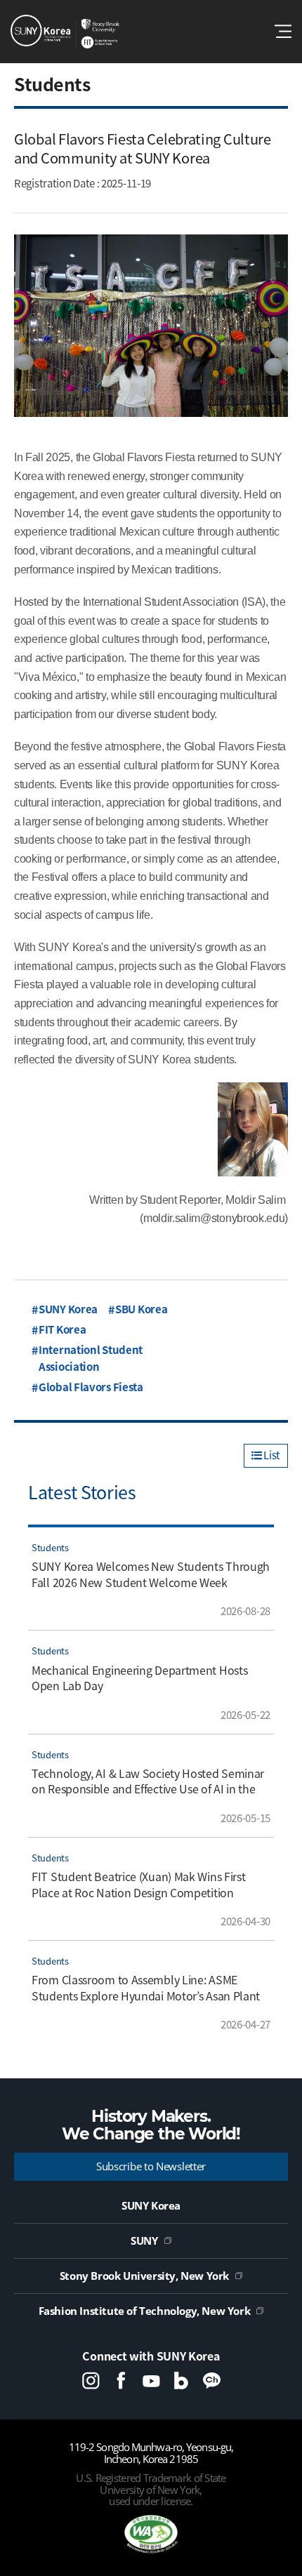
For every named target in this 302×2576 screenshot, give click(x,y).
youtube (151, 2381)
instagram (91, 2381)
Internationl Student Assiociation (91, 1358)
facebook (121, 2381)
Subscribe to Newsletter (151, 2166)
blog (182, 2381)
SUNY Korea (68, 1309)
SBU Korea (141, 1309)
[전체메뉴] (283, 31)
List (271, 1455)
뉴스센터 (65, 32)
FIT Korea (62, 1329)
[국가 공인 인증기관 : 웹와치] (151, 2534)
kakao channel (212, 2381)
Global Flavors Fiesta (91, 1387)
